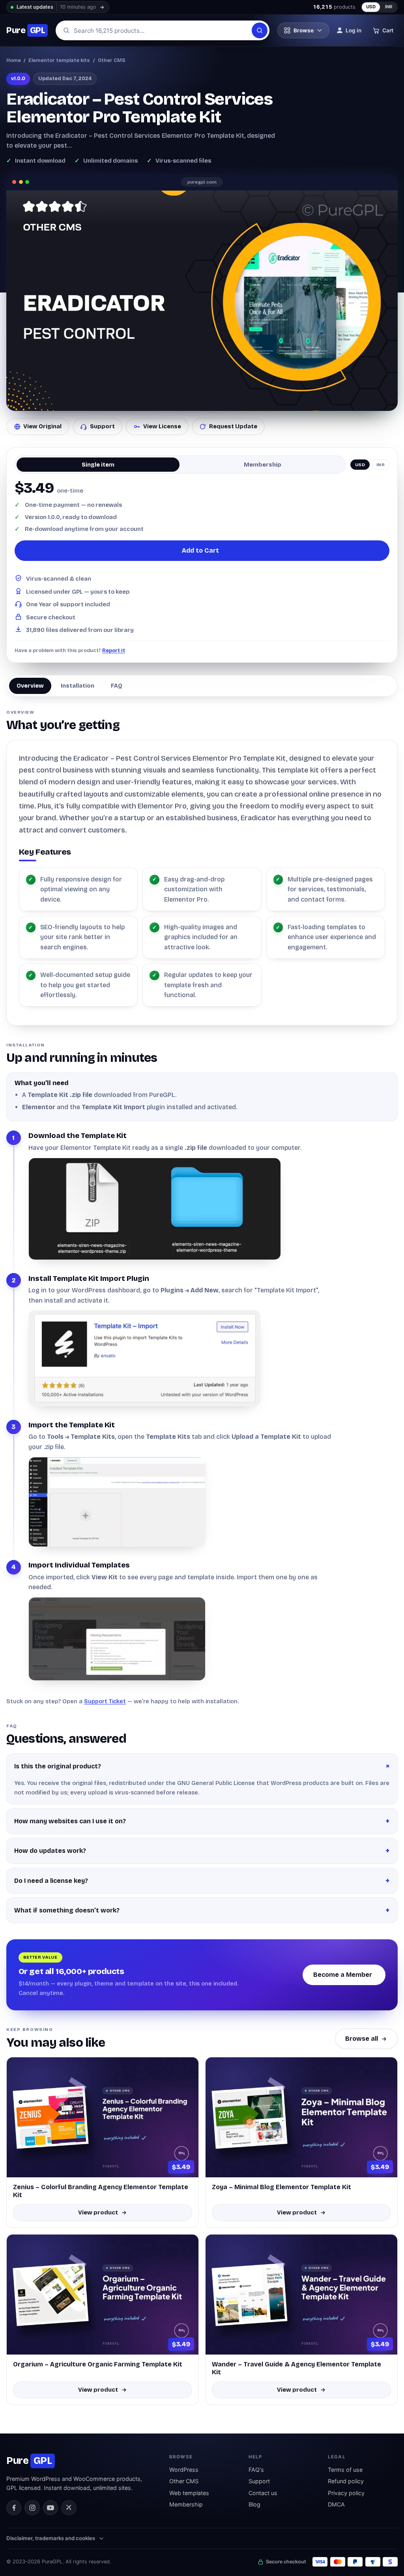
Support (102, 426)
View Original (42, 426)
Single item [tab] (98, 465)
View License (162, 426)
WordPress (184, 2470)
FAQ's (256, 2470)
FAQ (117, 686)
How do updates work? (50, 1851)
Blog (254, 2504)
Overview (30, 686)
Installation (78, 686)
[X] (69, 2508)
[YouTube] (50, 2508)
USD (371, 7)
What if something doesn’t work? (67, 1910)
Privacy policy (346, 2493)
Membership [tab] (263, 465)
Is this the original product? (58, 1766)
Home (14, 60)
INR (389, 7)
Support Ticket (105, 1701)
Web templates (189, 2493)
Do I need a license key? (51, 1881)
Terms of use (345, 2470)
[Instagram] (32, 2508)
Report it (114, 650)
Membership (186, 2504)
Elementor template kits (59, 60)
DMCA (336, 2504)
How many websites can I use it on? (70, 1821)
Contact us (263, 2493)
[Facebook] (14, 2508)
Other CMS (112, 60)
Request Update (233, 426)
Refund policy (346, 2481)
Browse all (362, 2039)
